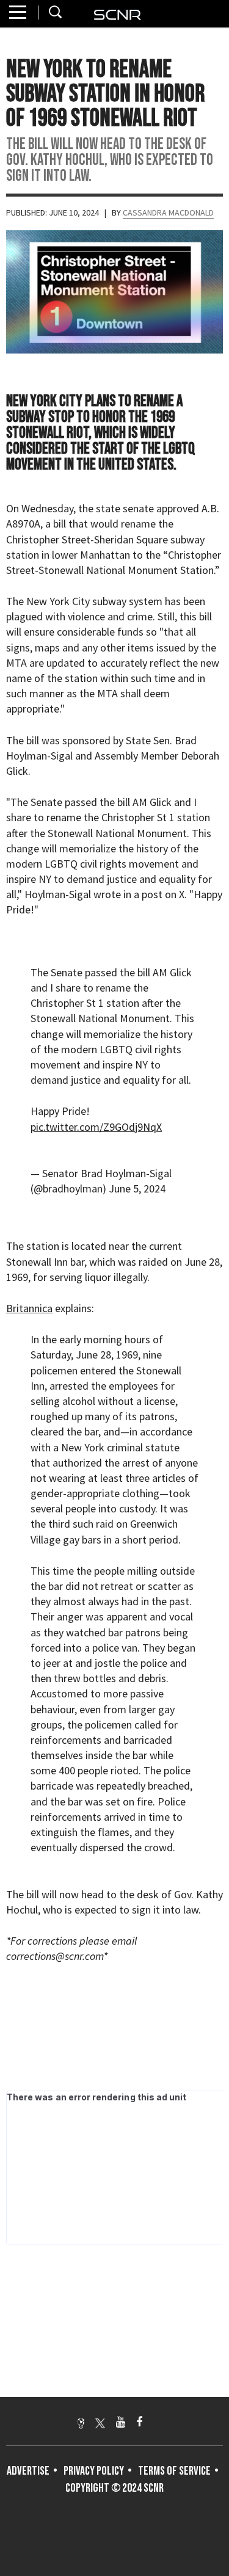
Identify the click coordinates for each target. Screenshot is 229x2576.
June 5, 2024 (137, 1188)
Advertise (28, 2471)
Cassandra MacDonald (168, 212)
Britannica (29, 1308)
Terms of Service (174, 2471)
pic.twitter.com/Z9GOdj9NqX (96, 1127)
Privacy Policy (94, 2471)
